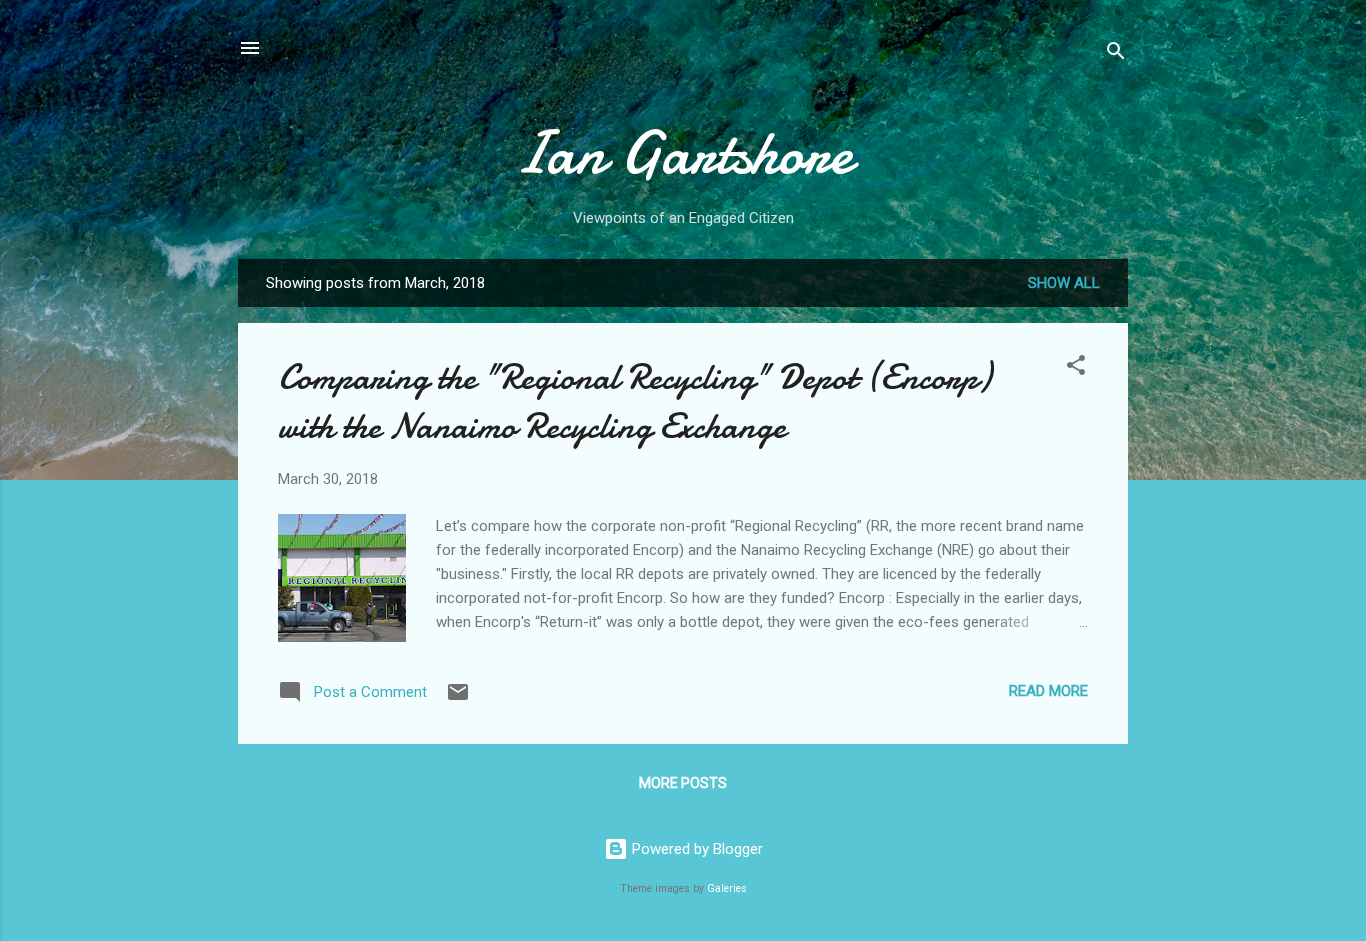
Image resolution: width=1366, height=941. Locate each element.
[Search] (1116, 54)
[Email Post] (458, 699)
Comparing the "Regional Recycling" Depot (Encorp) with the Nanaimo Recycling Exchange (634, 402)
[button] (1076, 368)
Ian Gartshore (683, 153)
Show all (1064, 283)
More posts (683, 783)
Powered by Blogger (695, 849)
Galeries (727, 888)
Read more (1048, 691)
